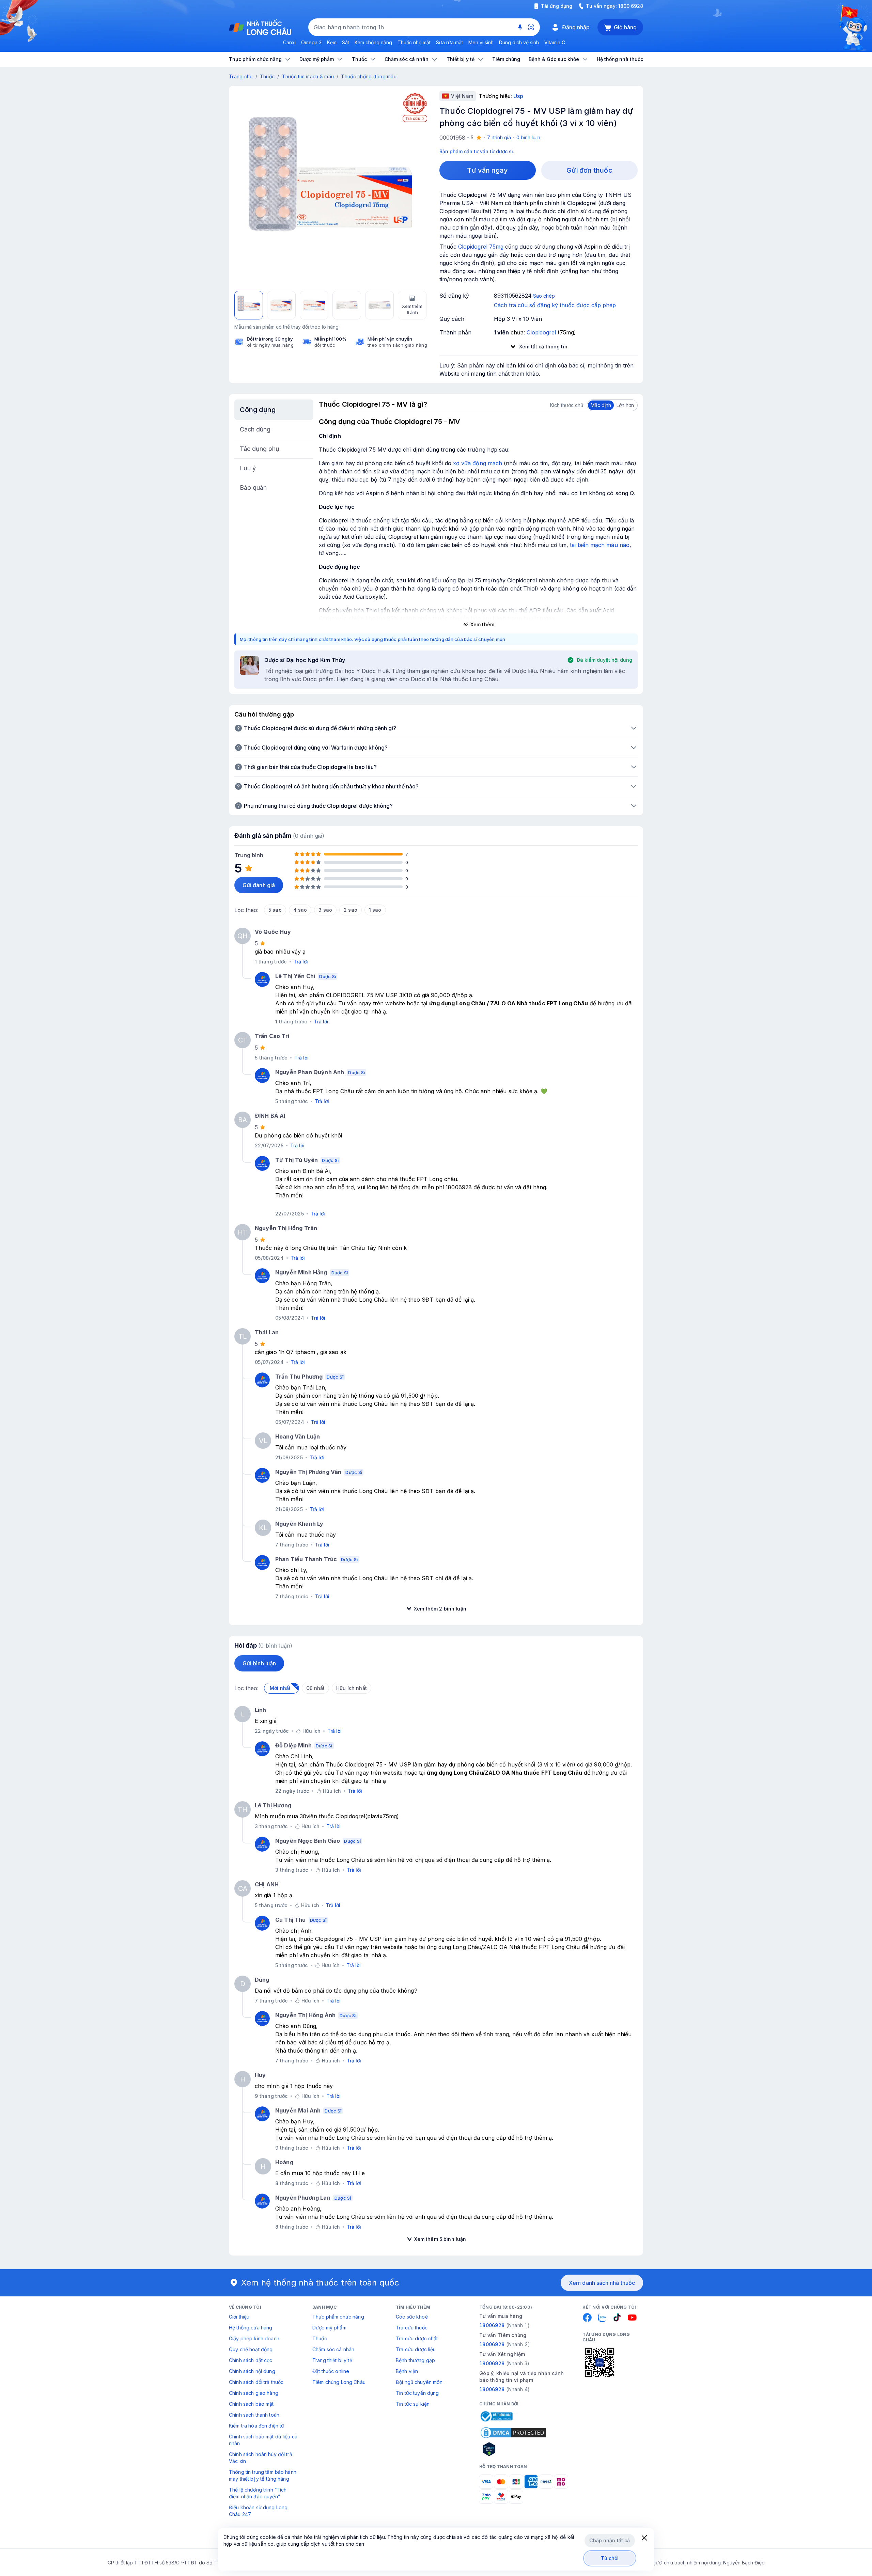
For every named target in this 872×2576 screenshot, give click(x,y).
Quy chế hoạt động (251, 2349)
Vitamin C (555, 42)
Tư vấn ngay (487, 170)
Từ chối (610, 2558)
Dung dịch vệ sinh (519, 42)
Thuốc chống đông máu (369, 76)
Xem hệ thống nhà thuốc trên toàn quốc (320, 2283)
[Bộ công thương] (496, 2416)
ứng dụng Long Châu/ (456, 1773)
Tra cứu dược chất (417, 2338)
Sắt (346, 42)
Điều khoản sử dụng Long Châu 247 (258, 2511)
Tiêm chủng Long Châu (339, 2382)
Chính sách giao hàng (254, 2393)
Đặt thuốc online (331, 2371)
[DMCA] (513, 2433)
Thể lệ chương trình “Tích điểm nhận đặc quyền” (258, 2493)
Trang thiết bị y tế (332, 2360)
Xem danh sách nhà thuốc (602, 2283)
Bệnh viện (407, 2371)
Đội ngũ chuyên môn (419, 2382)
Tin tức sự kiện (413, 2404)
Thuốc (267, 76)
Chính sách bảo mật (251, 2404)
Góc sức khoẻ (412, 2317)
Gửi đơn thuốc (589, 170)
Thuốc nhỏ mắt (414, 42)
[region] (331, 188)
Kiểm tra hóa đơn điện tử (256, 2426)
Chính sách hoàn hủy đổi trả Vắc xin (261, 2458)
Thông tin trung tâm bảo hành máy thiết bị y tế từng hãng (263, 2475)
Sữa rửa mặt (449, 42)
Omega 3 (311, 42)
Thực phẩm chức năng (338, 2317)
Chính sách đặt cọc (251, 2360)
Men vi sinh (481, 42)
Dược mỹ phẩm (329, 2328)
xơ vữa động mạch (478, 463)
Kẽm (332, 42)
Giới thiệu (239, 2317)
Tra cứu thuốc (412, 2328)
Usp (518, 96)
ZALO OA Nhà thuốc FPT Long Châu (539, 1003)
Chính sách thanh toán (254, 2415)
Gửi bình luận (259, 1663)
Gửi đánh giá (259, 885)
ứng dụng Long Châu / (459, 1003)
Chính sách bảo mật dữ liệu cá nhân (263, 2440)
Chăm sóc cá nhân (333, 2349)
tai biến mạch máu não (600, 545)
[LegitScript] (513, 2449)
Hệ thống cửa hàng (251, 2328)
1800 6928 (631, 6)
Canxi (289, 42)
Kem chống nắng (373, 42)
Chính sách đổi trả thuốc (256, 2382)
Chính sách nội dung (252, 2371)
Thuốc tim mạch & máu (308, 76)
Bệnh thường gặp (415, 2360)
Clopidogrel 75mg (481, 247)
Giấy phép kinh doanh (254, 2338)
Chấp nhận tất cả (610, 2540)
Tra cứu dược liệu (416, 2349)
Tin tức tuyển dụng (417, 2393)
